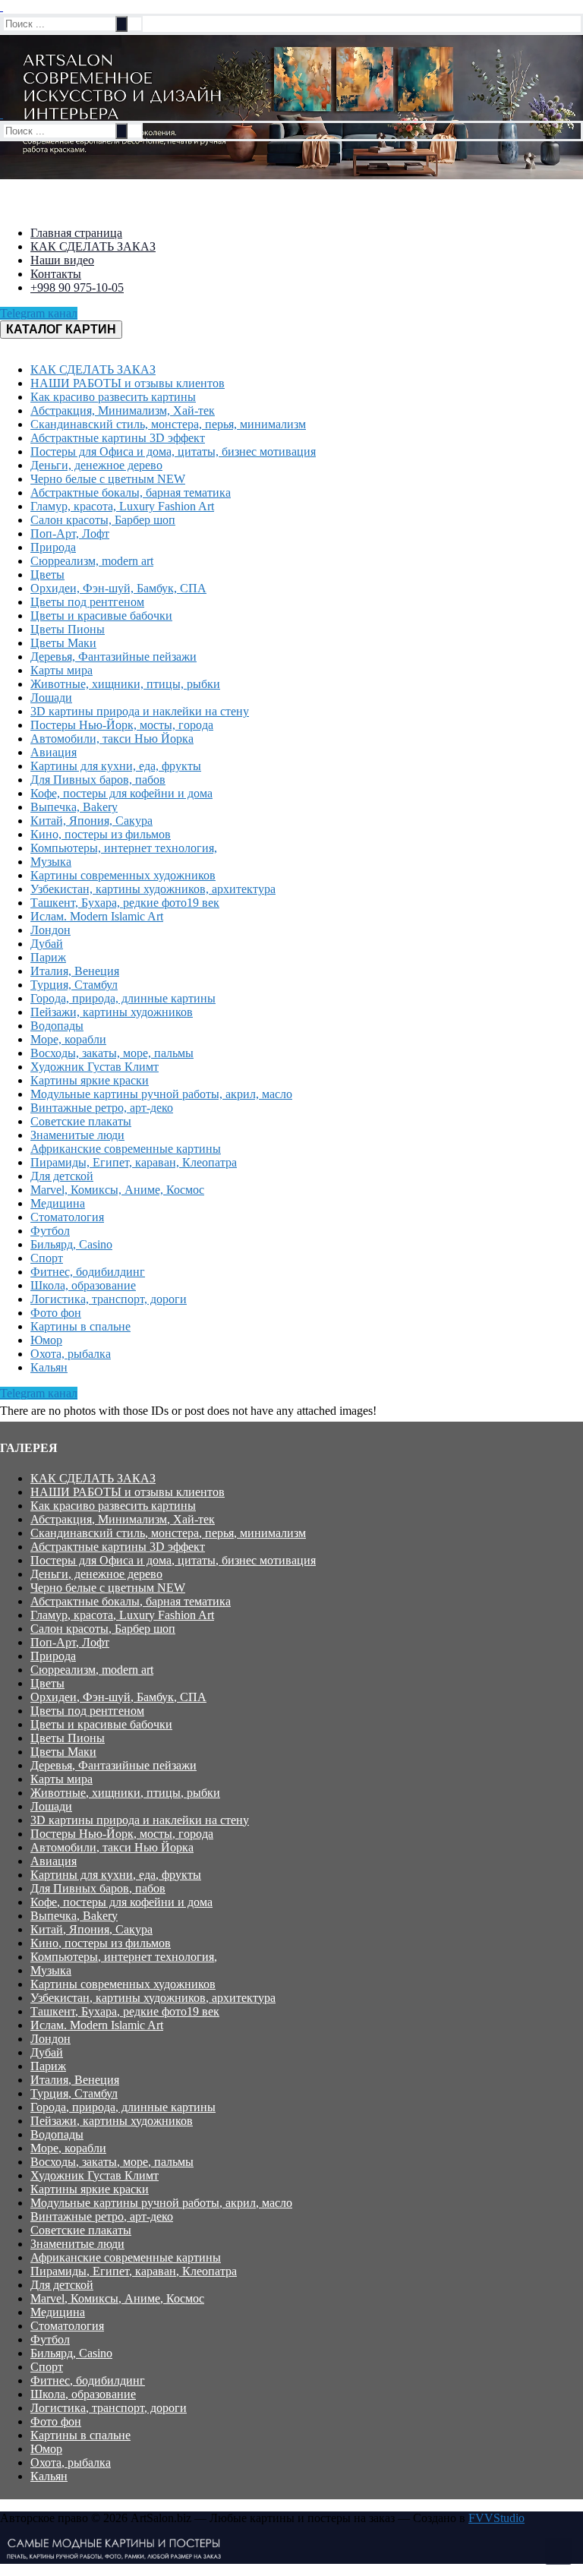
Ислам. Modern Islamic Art (97, 2025)
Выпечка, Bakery (74, 1916)
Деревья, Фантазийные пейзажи (113, 1765)
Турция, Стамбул (74, 2093)
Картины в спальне (80, 2435)
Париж (48, 2066)
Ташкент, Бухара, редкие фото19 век (125, 2011)
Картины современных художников (123, 1984)
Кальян (49, 2476)
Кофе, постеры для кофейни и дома (121, 1902)
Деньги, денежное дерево (96, 1574)
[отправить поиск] (121, 24)
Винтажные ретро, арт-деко (102, 2216)
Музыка (51, 1970)
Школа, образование (83, 2394)
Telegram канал (39, 313)
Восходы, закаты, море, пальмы (112, 2162)
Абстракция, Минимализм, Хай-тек (123, 1519)
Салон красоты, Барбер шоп (103, 1629)
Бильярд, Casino (71, 2353)
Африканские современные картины (126, 2257)
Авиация (54, 1861)
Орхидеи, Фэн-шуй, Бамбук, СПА (118, 1697)
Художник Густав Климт (95, 2175)
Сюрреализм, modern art (92, 1670)
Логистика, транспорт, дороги (109, 2408)
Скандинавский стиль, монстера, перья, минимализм (168, 1533)
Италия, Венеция (75, 2080)
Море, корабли (68, 2148)
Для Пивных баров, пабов (98, 1888)
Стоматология (67, 2326)
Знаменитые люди (77, 2244)
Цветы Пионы (68, 1738)
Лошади (51, 1806)
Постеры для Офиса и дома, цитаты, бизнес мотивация (173, 1560)
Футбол (50, 2339)
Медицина (58, 2312)
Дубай (47, 2052)
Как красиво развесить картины (113, 1506)
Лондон (50, 2039)
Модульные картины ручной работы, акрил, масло (161, 2203)
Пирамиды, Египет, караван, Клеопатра (134, 2271)
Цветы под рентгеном (87, 1711)
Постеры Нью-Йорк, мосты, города (122, 1834)
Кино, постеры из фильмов (101, 1943)
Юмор (46, 2449)
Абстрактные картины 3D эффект (118, 1547)
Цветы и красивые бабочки (101, 1724)
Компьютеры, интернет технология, (124, 1957)
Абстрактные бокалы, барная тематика (131, 1601)
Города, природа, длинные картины (123, 2107)
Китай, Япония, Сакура (91, 1929)
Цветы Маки (63, 1752)
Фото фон (56, 2421)
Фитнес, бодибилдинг (88, 2380)
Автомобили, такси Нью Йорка (112, 1847)
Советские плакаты (81, 2230)
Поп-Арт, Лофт (70, 1642)
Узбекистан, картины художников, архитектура (153, 1998)
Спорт (47, 2367)
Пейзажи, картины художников (112, 2121)
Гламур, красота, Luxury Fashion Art (122, 1615)
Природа (53, 1656)
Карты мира (61, 1779)
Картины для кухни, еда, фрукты (116, 1875)
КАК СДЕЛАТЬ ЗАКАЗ (93, 1478)
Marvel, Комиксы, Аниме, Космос (117, 2298)
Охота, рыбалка (71, 2462)
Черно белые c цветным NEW (108, 1588)
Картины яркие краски (90, 2189)
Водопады (57, 2134)
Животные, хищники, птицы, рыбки (125, 1793)
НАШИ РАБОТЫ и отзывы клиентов (128, 1492)
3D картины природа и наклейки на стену (140, 1820)
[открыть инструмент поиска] (2, 6)
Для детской (62, 2285)
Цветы (47, 1683)
